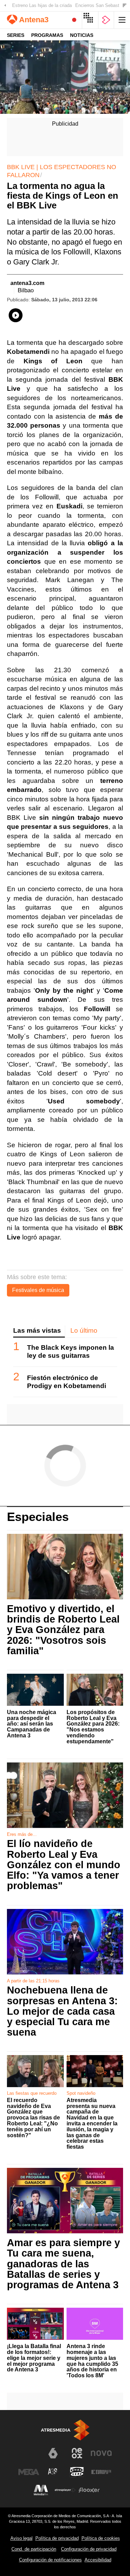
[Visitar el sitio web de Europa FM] (101, 2472)
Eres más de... (22, 1834)
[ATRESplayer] (106, 20)
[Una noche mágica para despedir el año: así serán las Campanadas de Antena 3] (35, 1690)
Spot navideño (81, 2093)
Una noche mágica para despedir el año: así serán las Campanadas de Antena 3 (32, 1724)
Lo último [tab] (84, 1330)
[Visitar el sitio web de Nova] (101, 2453)
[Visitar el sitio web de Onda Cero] (77, 2472)
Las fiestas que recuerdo (32, 2093)
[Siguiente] (125, 6)
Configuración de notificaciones (50, 2560)
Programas (47, 35)
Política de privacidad (57, 2538)
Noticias (82, 35)
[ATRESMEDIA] (65, 2430)
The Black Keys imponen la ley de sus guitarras (71, 1352)
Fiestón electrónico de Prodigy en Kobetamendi (67, 1382)
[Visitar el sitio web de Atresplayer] (65, 2490)
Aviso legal (21, 2538)
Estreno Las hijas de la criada (42, 5)
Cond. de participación (34, 2549)
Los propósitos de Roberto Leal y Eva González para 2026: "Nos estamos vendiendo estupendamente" (93, 1727)
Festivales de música (38, 1290)
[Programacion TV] (90, 20)
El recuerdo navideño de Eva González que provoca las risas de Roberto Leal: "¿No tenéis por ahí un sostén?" (33, 2118)
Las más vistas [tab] (37, 1330)
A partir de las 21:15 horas (33, 1981)
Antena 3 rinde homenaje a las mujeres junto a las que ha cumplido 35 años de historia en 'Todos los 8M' (92, 2361)
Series (16, 35)
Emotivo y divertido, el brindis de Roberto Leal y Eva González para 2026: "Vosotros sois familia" (63, 1630)
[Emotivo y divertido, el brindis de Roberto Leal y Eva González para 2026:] (65, 1567)
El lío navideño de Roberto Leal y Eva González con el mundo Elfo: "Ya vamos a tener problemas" (64, 1865)
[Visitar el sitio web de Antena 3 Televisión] (29, 2456)
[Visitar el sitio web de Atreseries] (53, 2472)
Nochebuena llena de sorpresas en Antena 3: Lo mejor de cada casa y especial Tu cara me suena (62, 2011)
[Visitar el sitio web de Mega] (29, 2472)
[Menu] (122, 20)
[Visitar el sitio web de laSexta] (53, 2453)
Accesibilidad (98, 2560)
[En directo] (74, 20)
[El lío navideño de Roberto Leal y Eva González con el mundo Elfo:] (65, 1796)
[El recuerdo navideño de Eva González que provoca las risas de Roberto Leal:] (35, 2071)
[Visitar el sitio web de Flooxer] (89, 2490)
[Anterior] (5, 6)
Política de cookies (101, 2538)
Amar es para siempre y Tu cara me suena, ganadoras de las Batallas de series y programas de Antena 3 (63, 2264)
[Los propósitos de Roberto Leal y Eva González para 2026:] (95, 1690)
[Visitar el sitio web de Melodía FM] (41, 2490)
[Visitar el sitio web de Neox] (77, 2453)
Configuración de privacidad (89, 2549)
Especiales (38, 1517)
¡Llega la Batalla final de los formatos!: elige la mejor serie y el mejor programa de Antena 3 (34, 2358)
